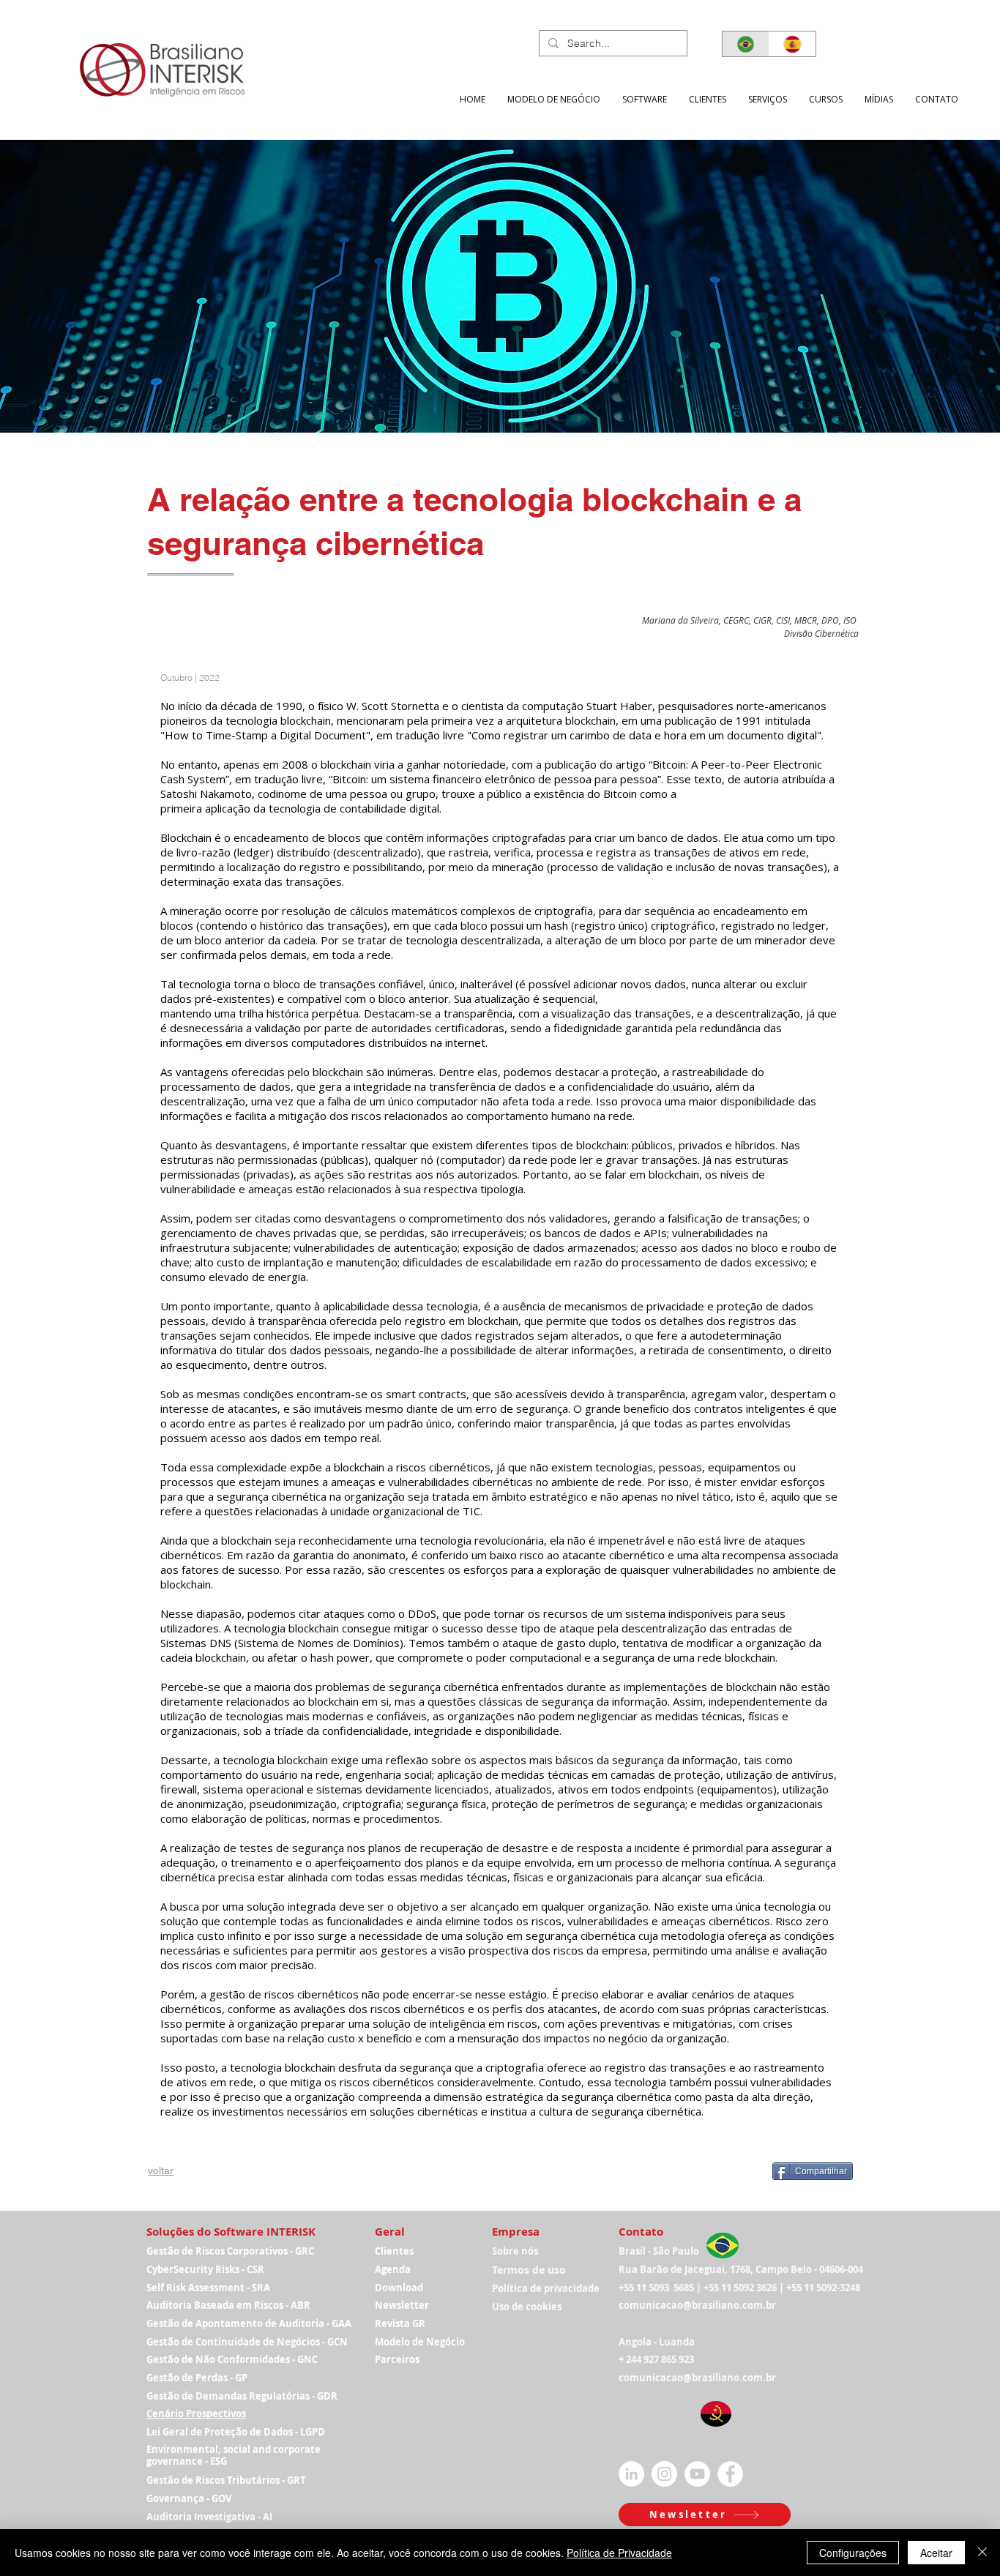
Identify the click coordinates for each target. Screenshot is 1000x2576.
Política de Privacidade (619, 2553)
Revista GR (400, 2323)
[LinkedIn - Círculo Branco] (631, 2474)
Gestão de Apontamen (199, 2323)
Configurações (853, 2553)
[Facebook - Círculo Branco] (730, 2474)
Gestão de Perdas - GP (197, 2378)
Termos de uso (529, 2270)
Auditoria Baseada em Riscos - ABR (228, 2305)
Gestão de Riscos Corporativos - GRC (230, 2251)
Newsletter (402, 2305)
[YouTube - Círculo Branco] (697, 2474)
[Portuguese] (746, 44)
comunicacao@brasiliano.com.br (697, 2305)
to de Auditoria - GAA (302, 2323)
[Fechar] (982, 2553)
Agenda (393, 2269)
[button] (768, 99)
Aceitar (936, 2553)
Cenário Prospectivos (196, 2413)
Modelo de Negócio (420, 2342)
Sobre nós (515, 2251)
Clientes (394, 2251)
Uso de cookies (527, 2307)
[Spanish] (792, 44)
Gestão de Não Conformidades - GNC (232, 2359)
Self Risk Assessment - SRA (208, 2288)
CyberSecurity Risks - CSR (205, 2269)
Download (399, 2288)
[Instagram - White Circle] (664, 2474)
